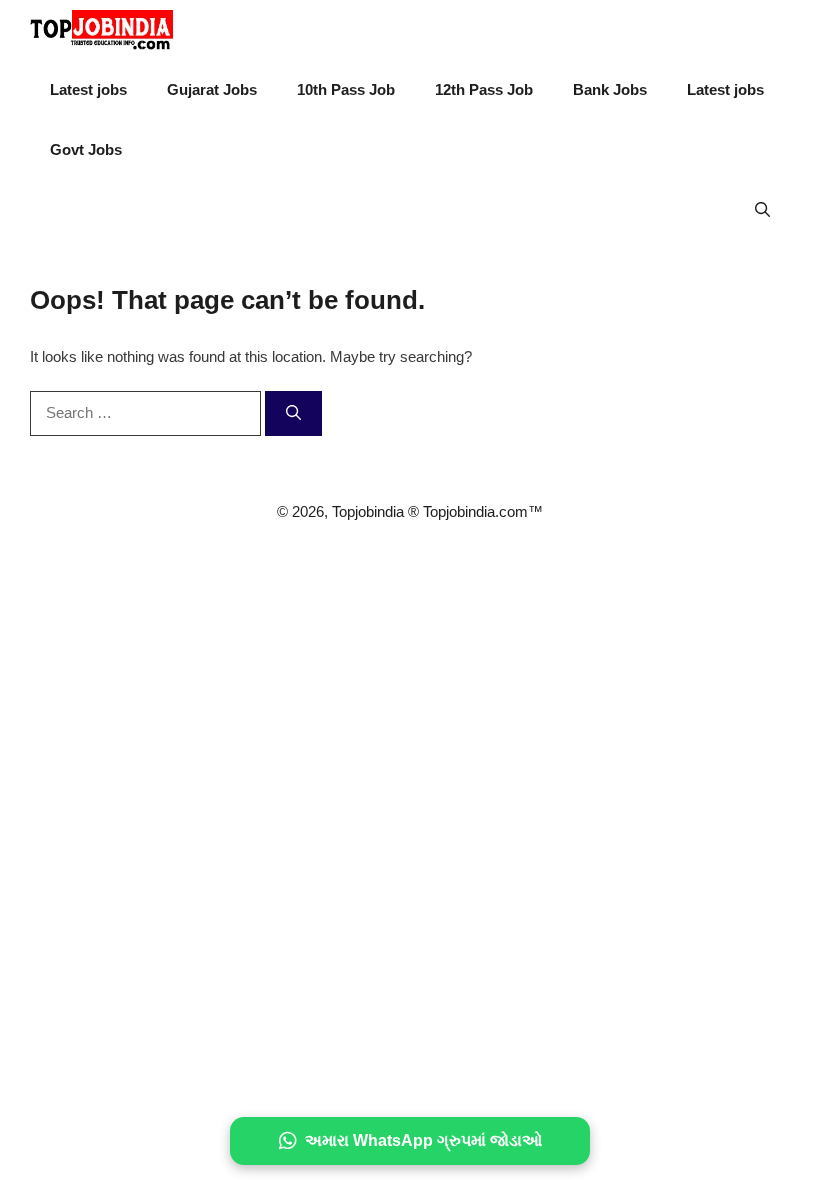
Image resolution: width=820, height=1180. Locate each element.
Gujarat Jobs (212, 89)
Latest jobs (88, 89)
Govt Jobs (86, 149)
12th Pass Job (484, 89)
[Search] (293, 413)
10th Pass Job (346, 89)
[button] (762, 210)
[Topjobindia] (101, 30)
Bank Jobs (610, 89)
